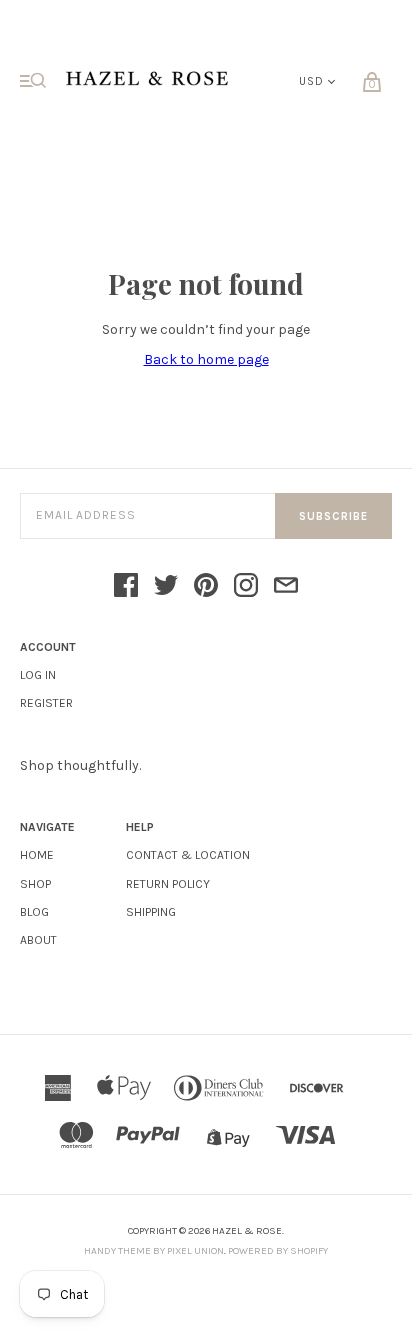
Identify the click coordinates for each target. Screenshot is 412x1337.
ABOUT (38, 940)
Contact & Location (188, 855)
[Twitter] (166, 587)
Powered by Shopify (278, 1251)
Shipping (151, 912)
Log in (38, 675)
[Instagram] (246, 587)
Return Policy (168, 884)
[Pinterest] (206, 587)
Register (46, 703)
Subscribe (333, 516)
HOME (37, 855)
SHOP (35, 884)
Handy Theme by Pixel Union (154, 1251)
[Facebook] (126, 587)
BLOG (34, 912)
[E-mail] (286, 587)
